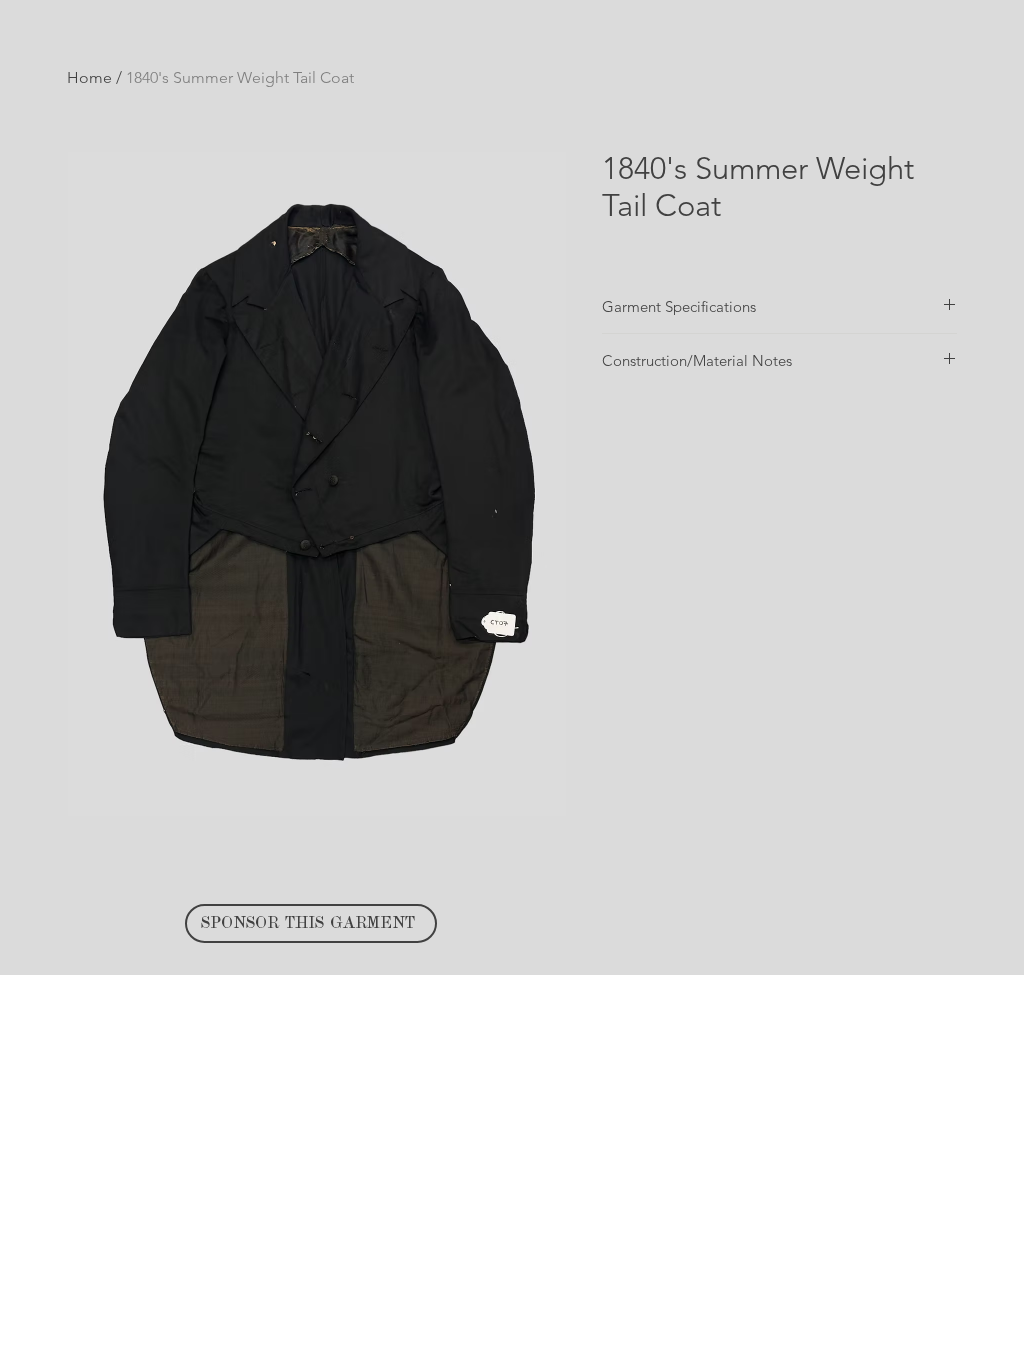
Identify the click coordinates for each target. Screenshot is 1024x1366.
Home (89, 77)
